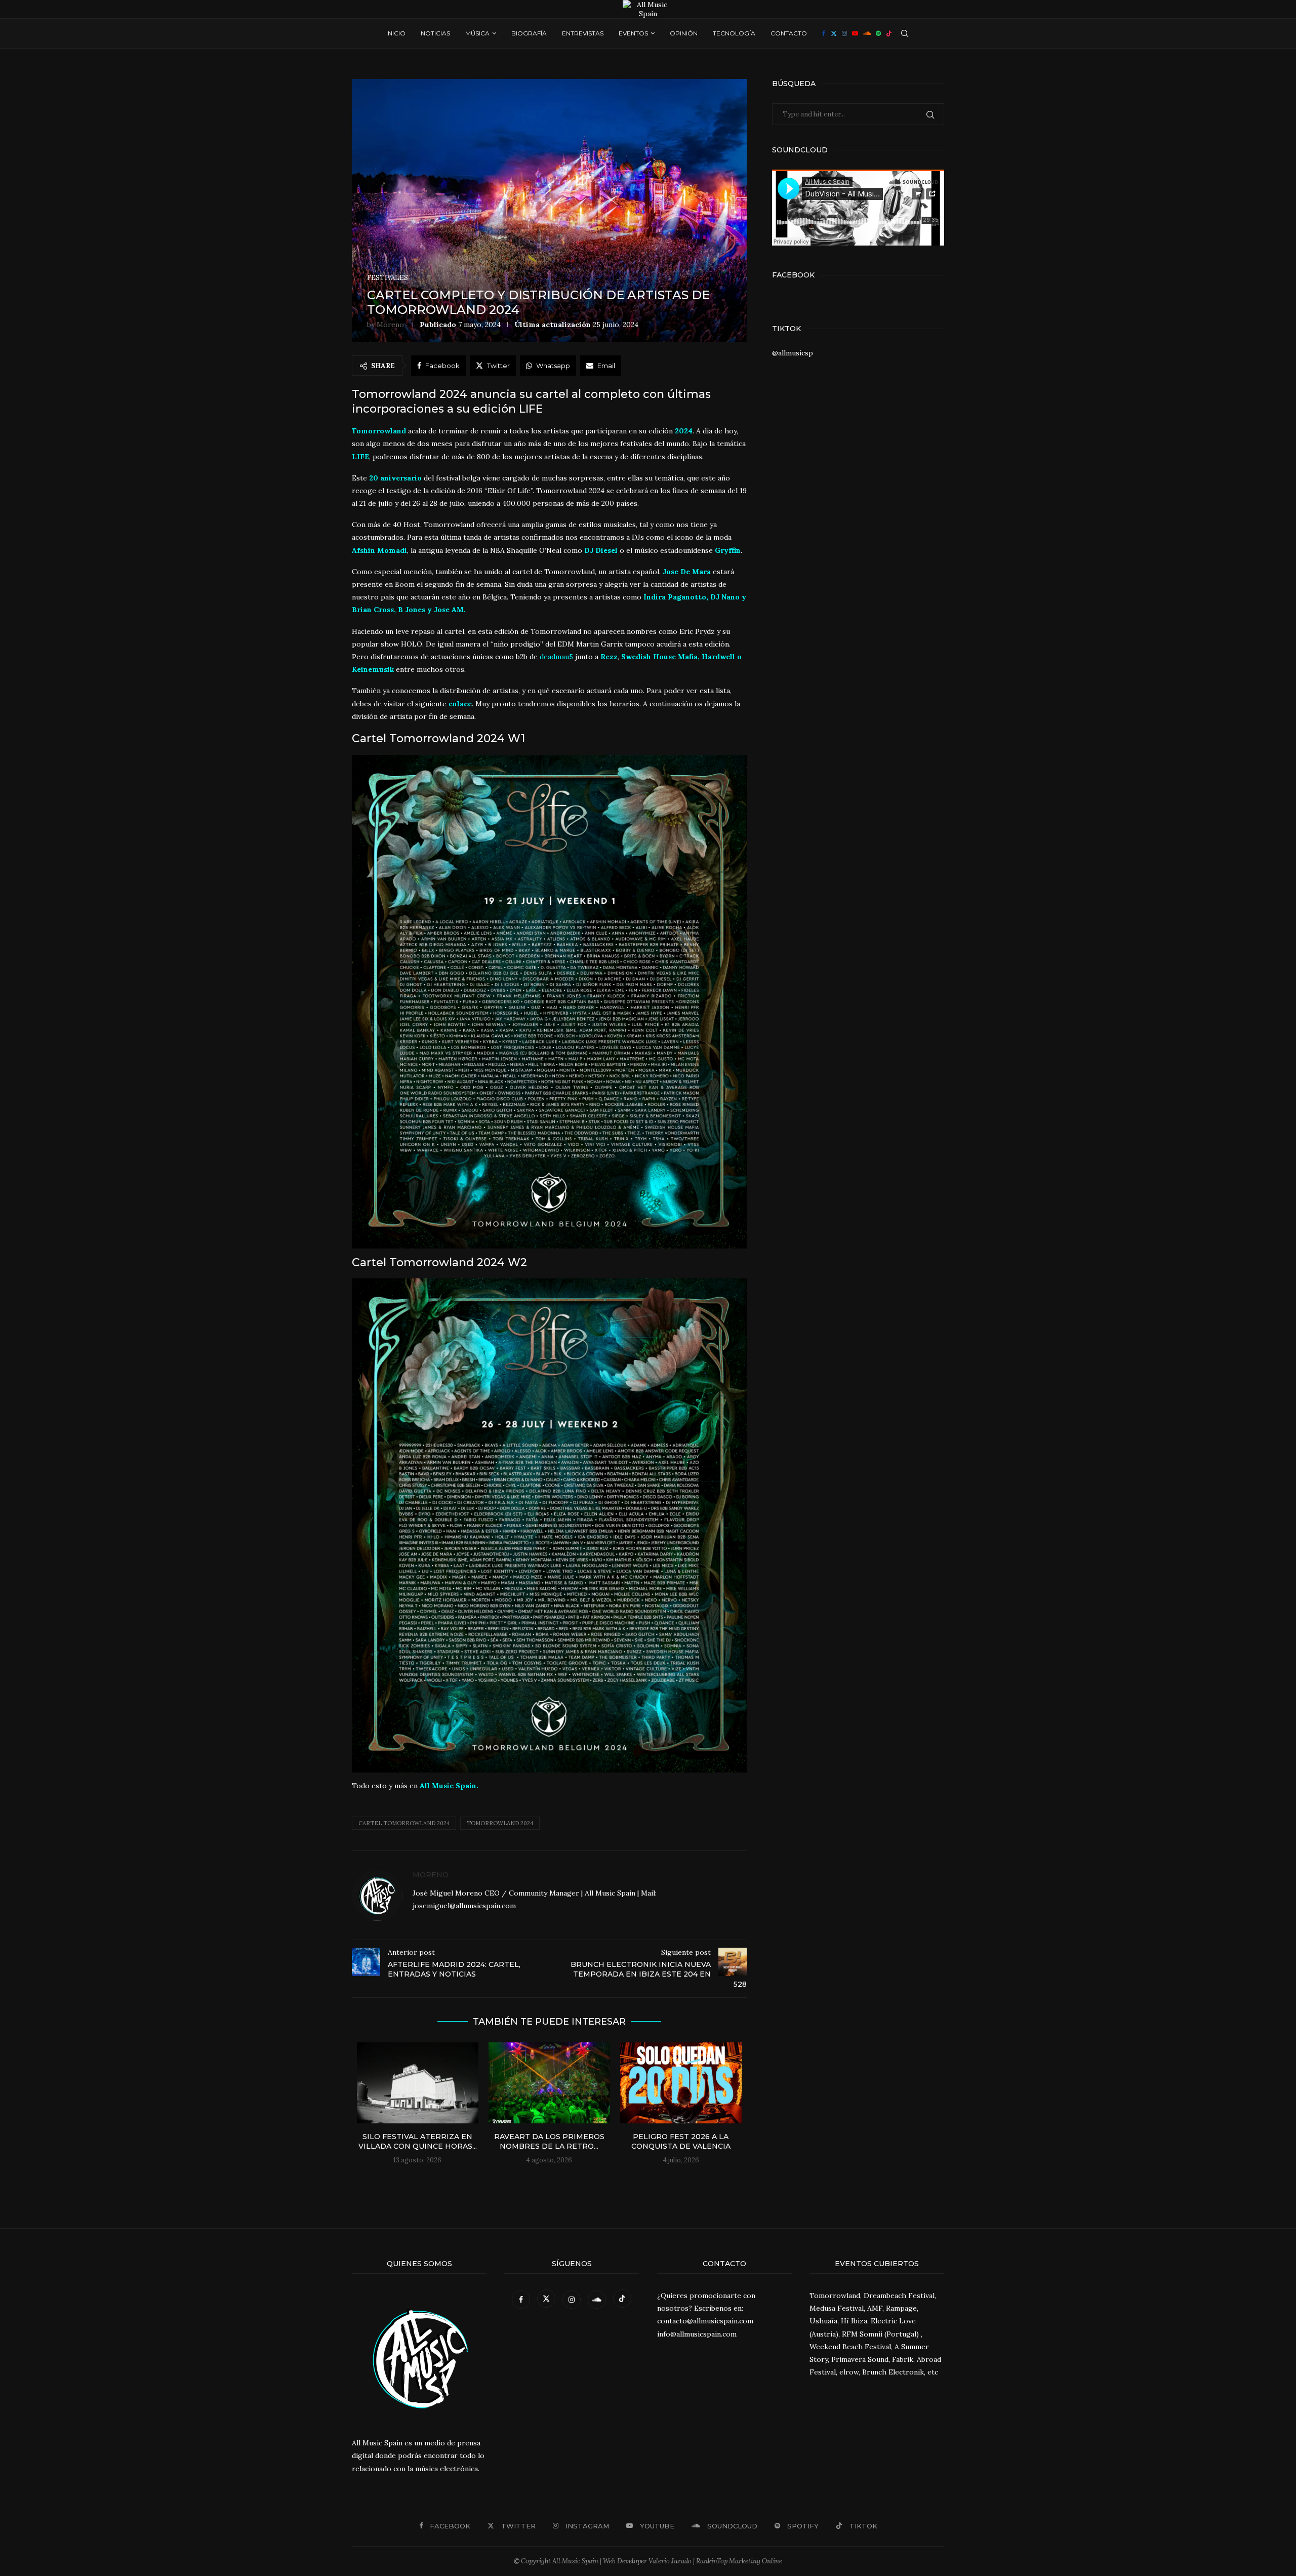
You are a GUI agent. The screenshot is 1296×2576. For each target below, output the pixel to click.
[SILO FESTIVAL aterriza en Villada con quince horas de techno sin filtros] (418, 2083)
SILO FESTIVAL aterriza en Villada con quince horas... (418, 2142)
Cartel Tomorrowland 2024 (404, 1823)
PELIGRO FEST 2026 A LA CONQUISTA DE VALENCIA (681, 2142)
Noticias (435, 33)
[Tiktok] (889, 33)
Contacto (789, 33)
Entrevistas (583, 33)
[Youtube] (855, 33)
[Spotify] (878, 33)
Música (477, 33)
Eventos (633, 33)
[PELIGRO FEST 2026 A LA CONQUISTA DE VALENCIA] (681, 2083)
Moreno (390, 325)
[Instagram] (844, 33)
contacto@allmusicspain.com (705, 2321)
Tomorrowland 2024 (500, 1823)
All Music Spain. (449, 1786)
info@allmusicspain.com (697, 2334)
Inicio (396, 33)
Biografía (529, 33)
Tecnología (734, 33)
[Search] (905, 33)
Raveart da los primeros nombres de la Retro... (549, 2142)
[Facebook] (824, 33)
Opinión (684, 33)
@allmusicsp (793, 353)
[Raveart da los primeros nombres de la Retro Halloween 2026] (549, 2083)
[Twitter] (834, 33)
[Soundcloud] (867, 33)
